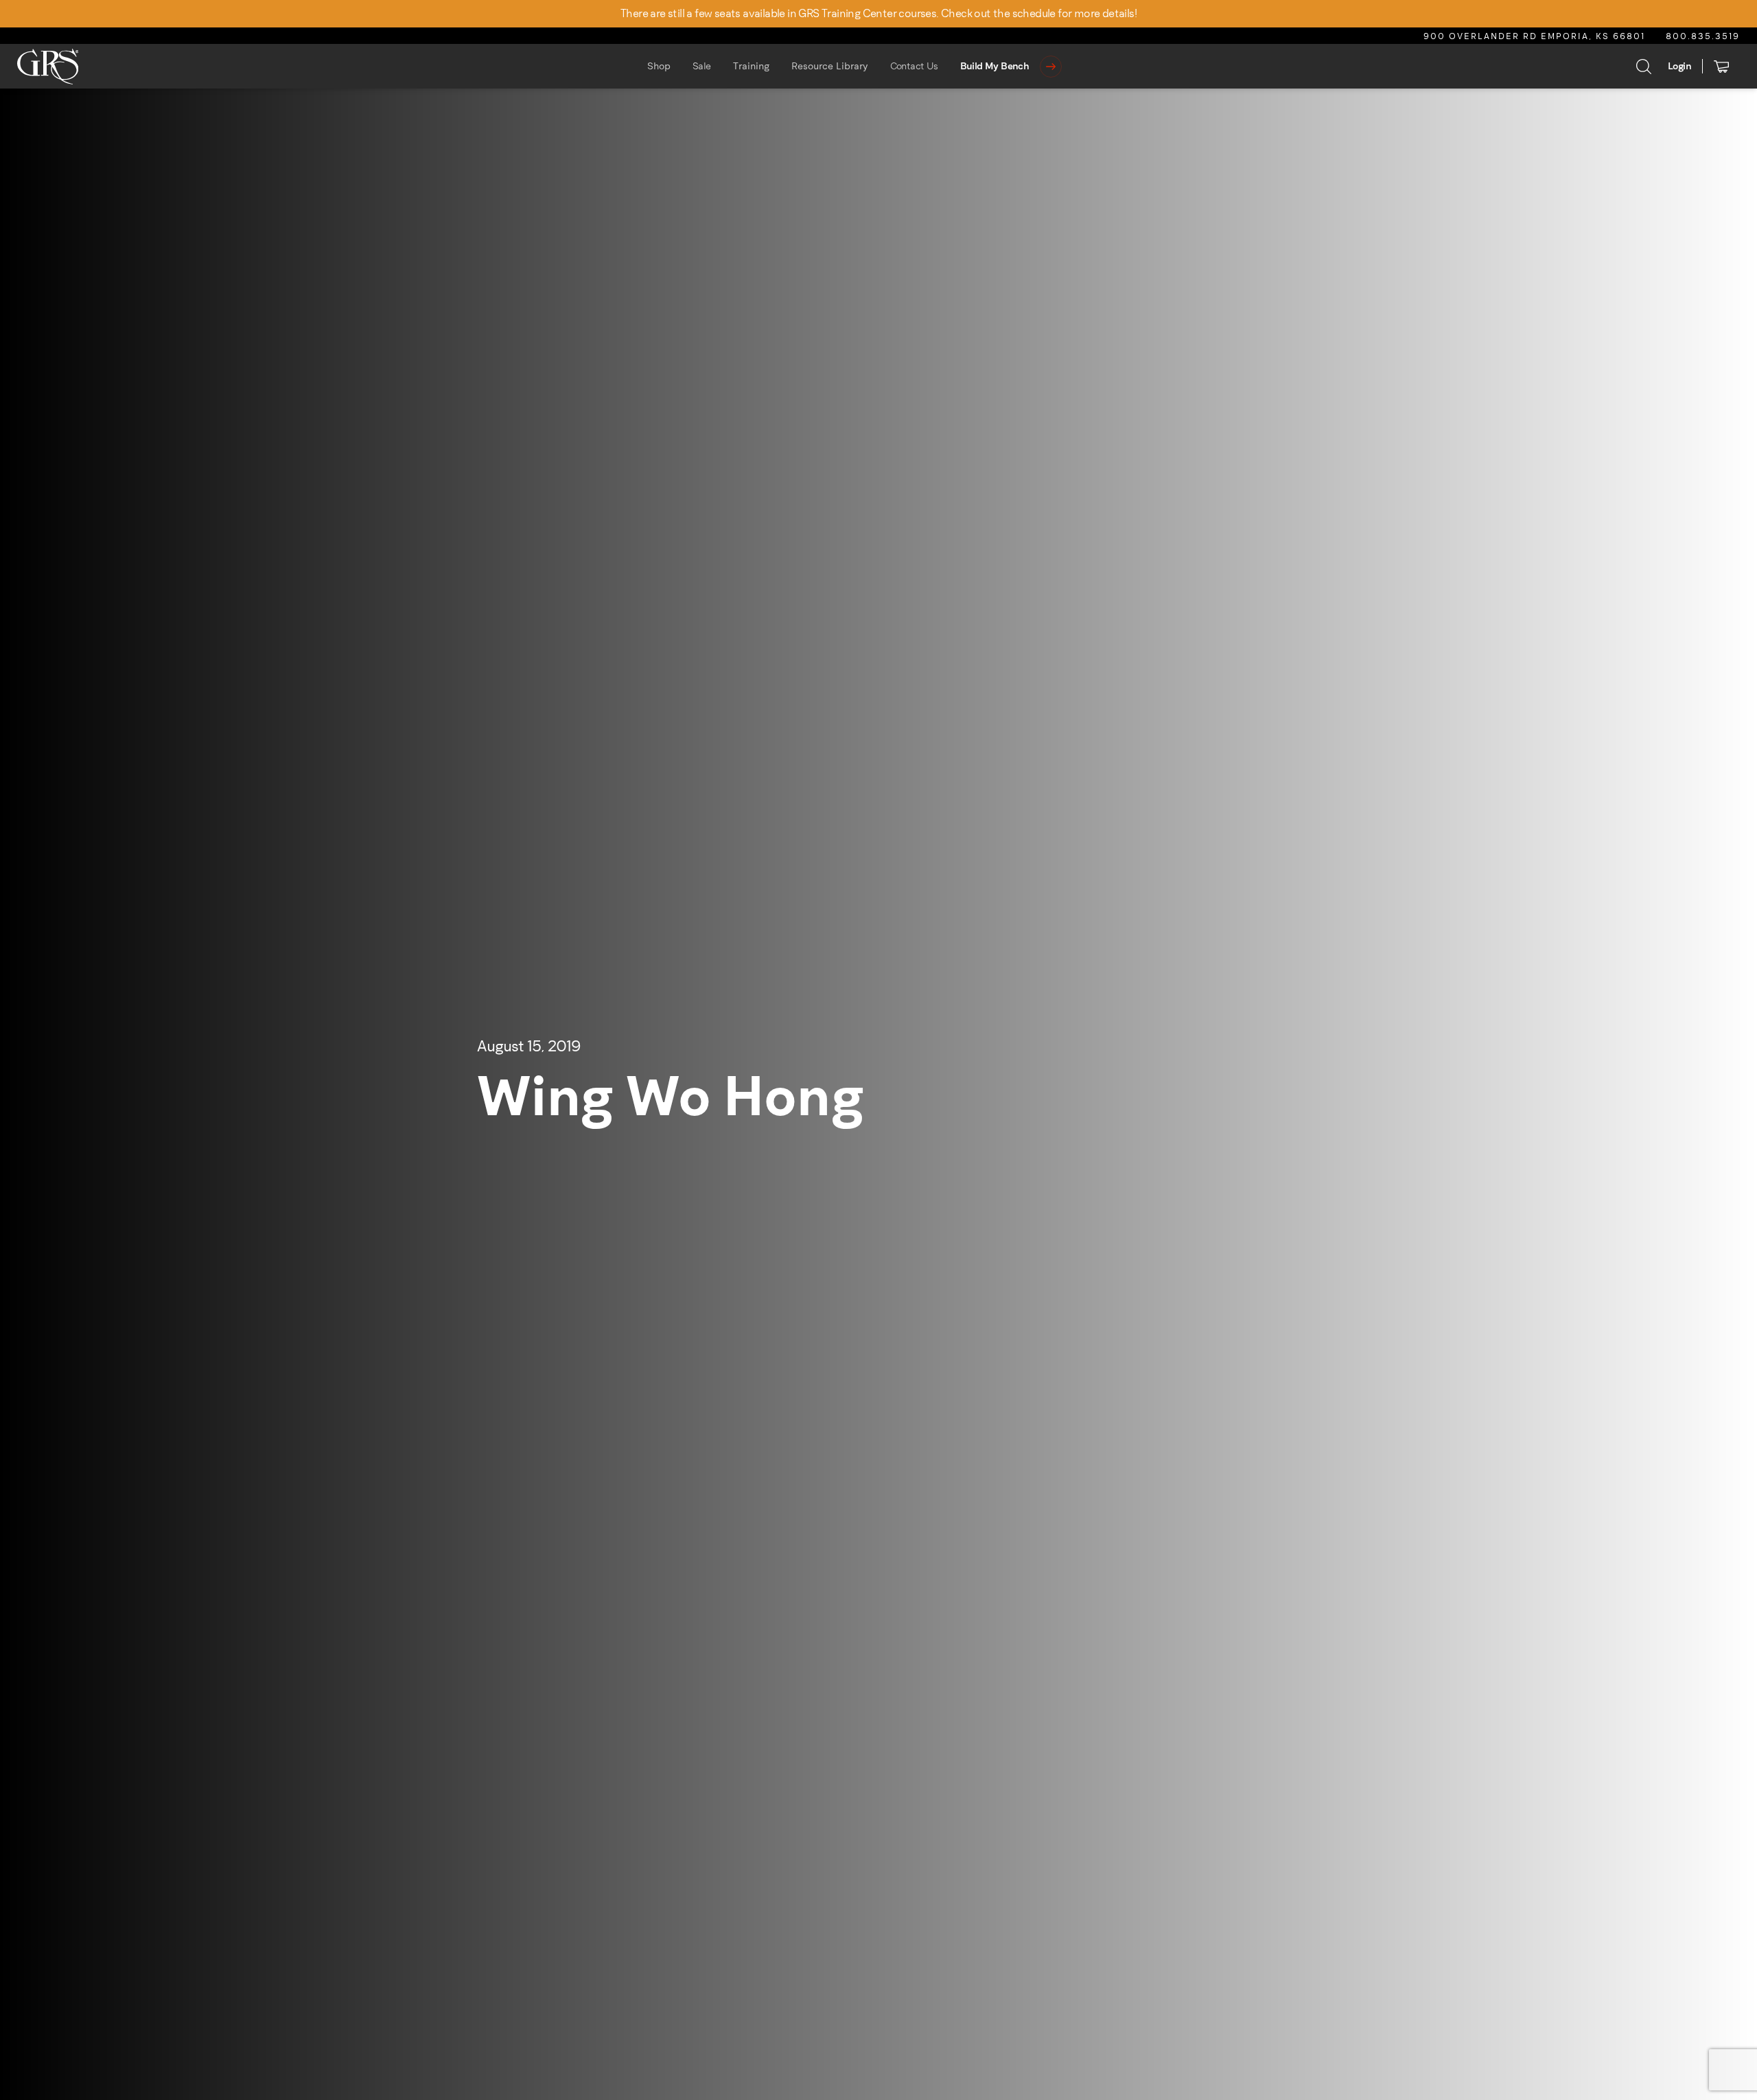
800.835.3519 (1703, 36)
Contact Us (914, 66)
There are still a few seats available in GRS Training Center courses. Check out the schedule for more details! (878, 13)
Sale (702, 66)
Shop (659, 66)
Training (751, 66)
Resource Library (830, 66)
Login (1679, 66)
